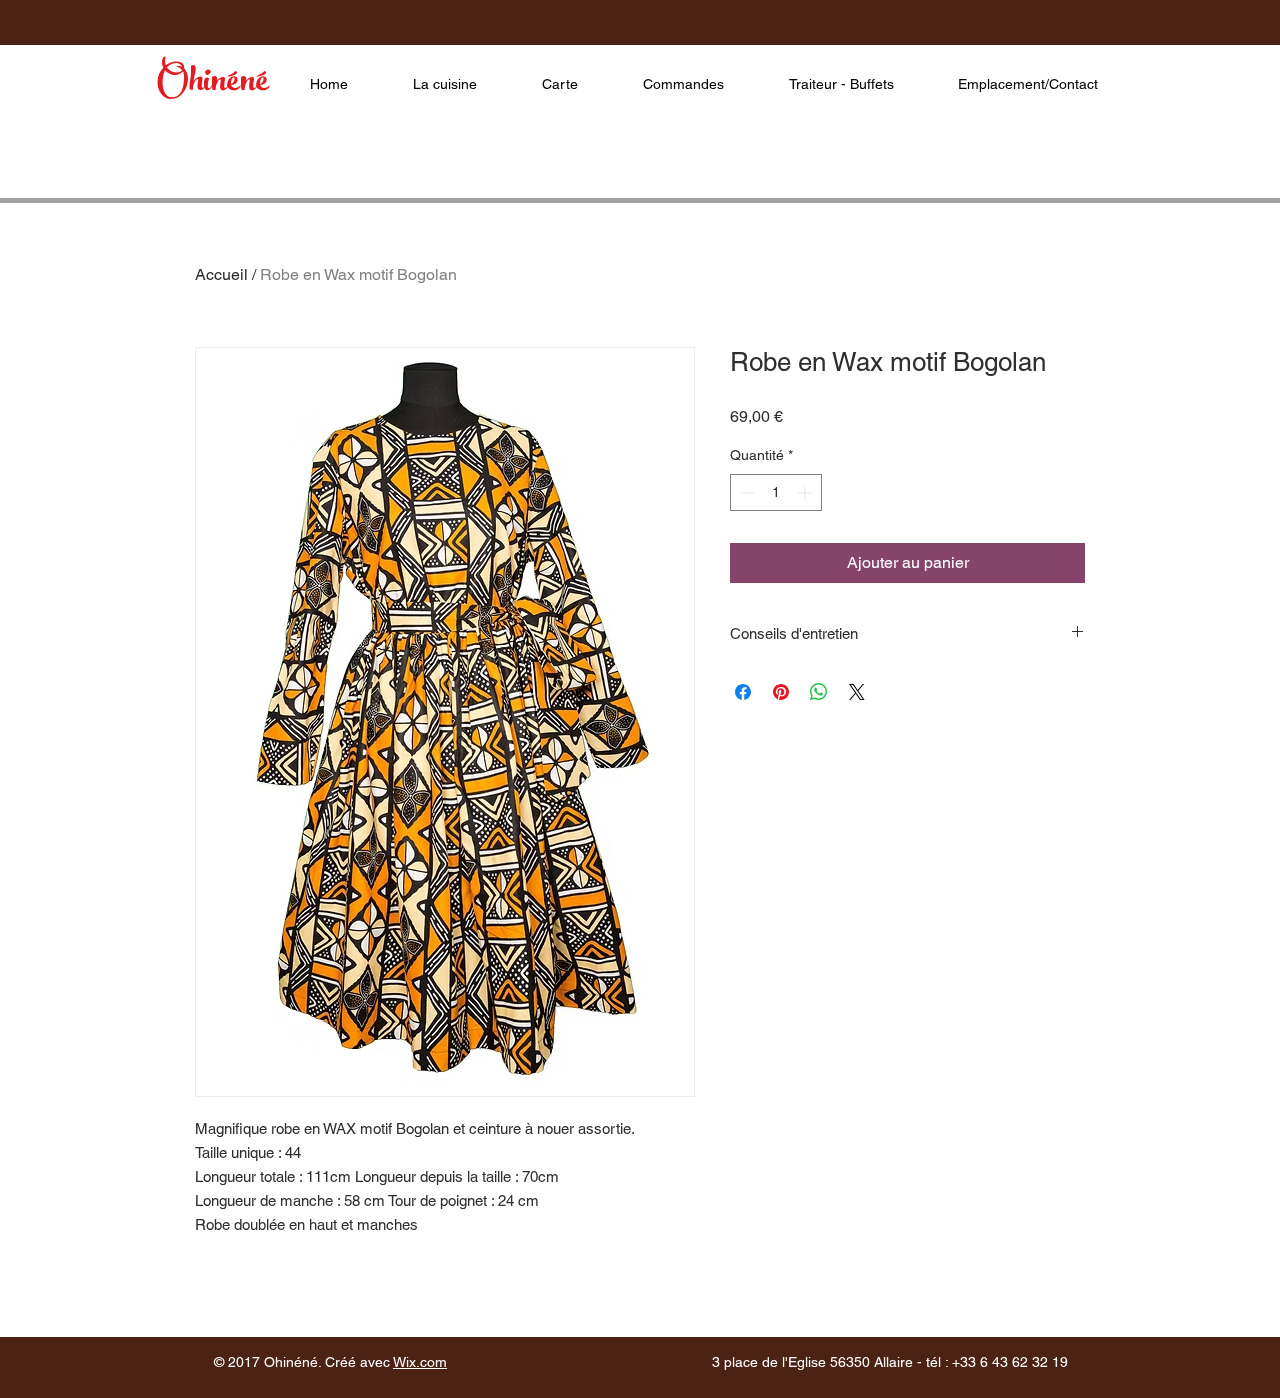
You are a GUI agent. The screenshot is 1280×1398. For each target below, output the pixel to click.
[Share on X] (857, 692)
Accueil (221, 274)
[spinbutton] (776, 492)
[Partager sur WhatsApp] (819, 692)
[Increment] (806, 492)
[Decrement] (745, 492)
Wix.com (420, 1362)
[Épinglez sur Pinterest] (781, 692)
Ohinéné (212, 84)
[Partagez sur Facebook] (743, 692)
